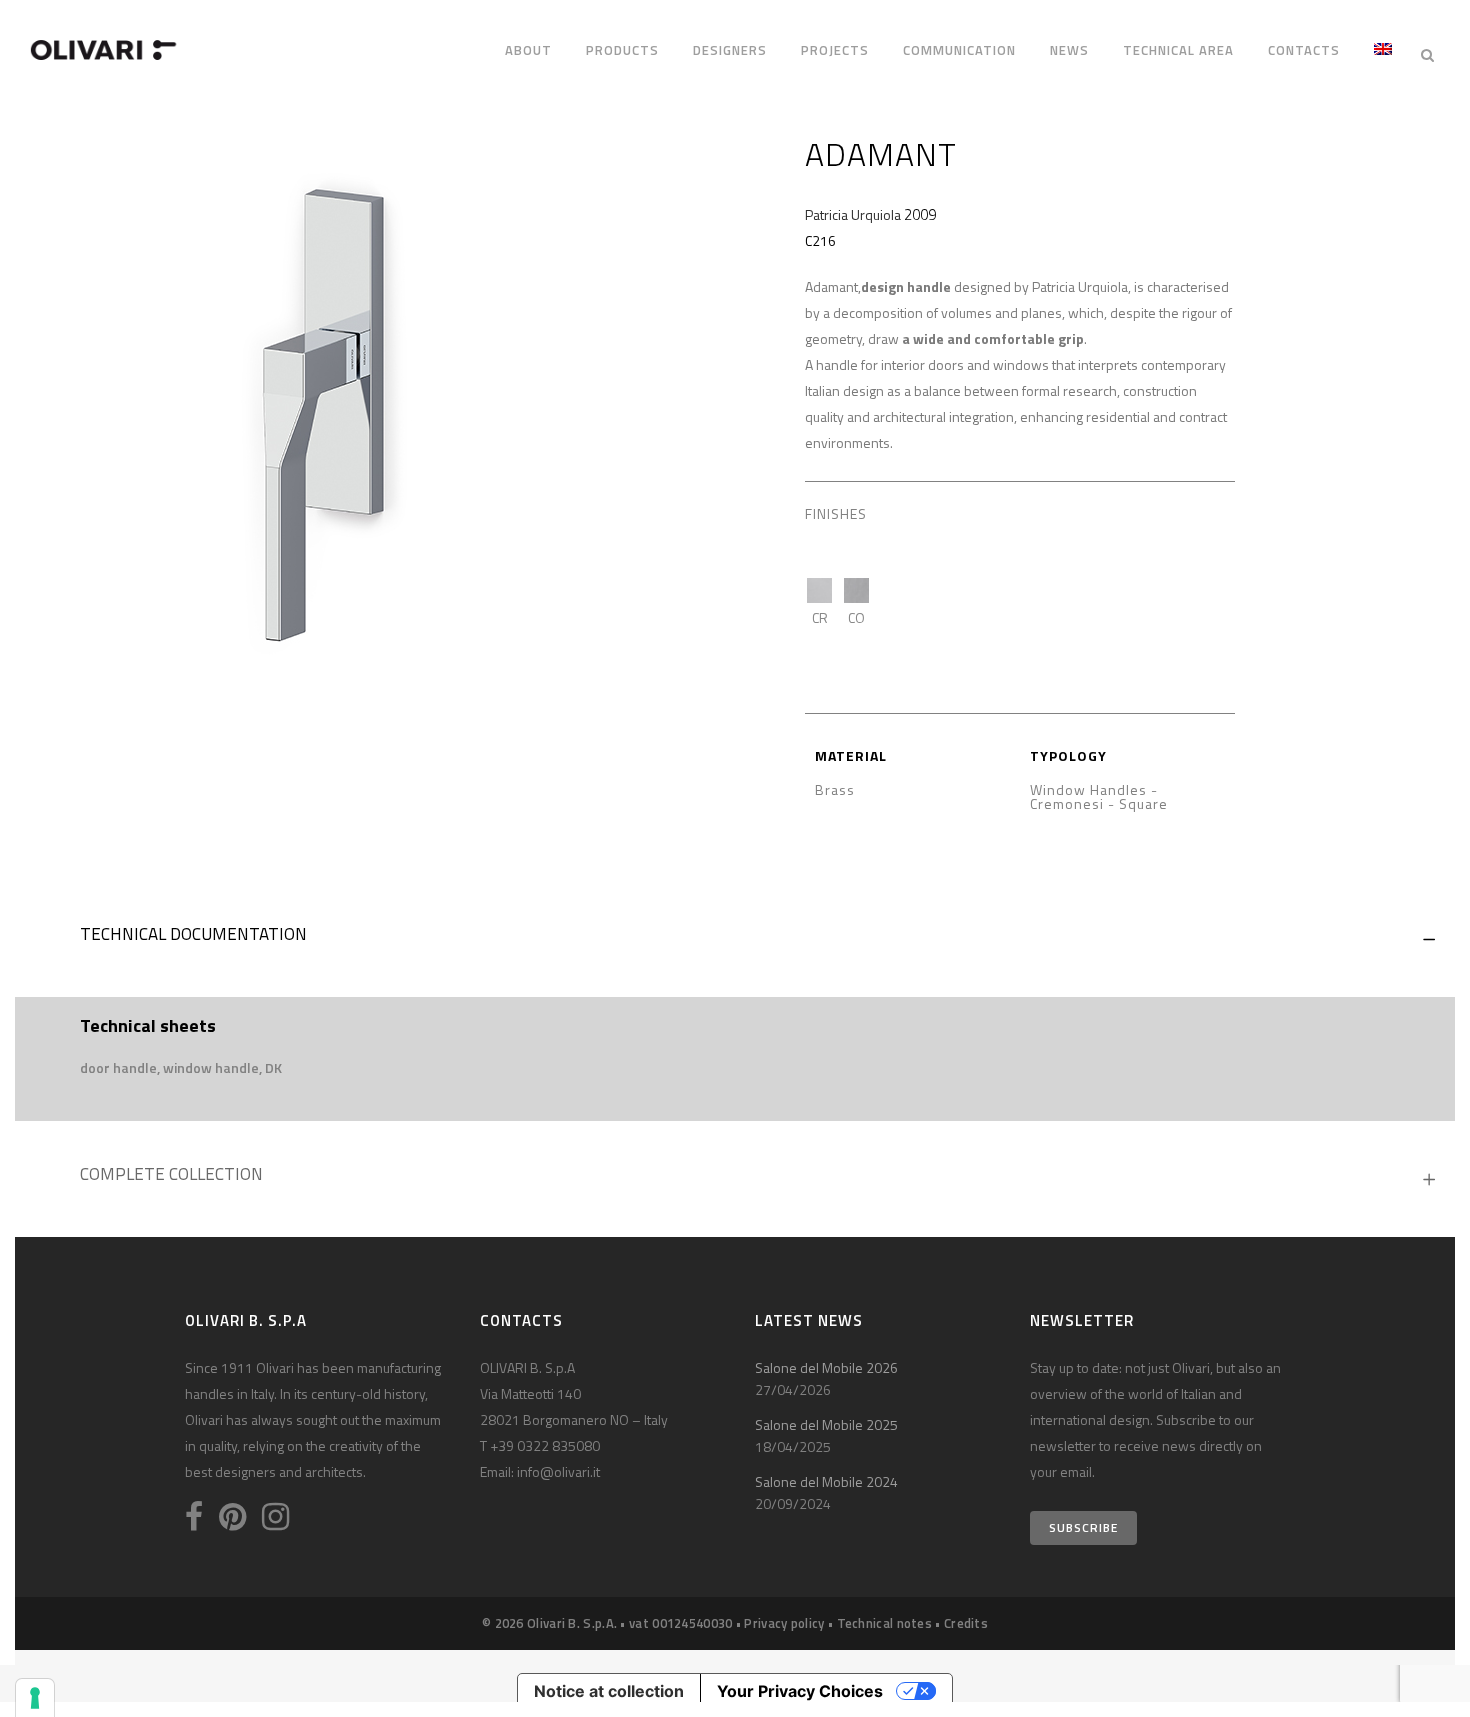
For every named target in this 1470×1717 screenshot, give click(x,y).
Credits (966, 1623)
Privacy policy (784, 1623)
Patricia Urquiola (853, 214)
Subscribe (1083, 1527)
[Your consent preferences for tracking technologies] (35, 1698)
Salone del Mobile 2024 (826, 1481)
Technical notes (885, 1623)
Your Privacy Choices (800, 1691)
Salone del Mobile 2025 (826, 1424)
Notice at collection (609, 1691)
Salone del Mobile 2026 (826, 1367)
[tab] (735, 939)
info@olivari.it (558, 1471)
